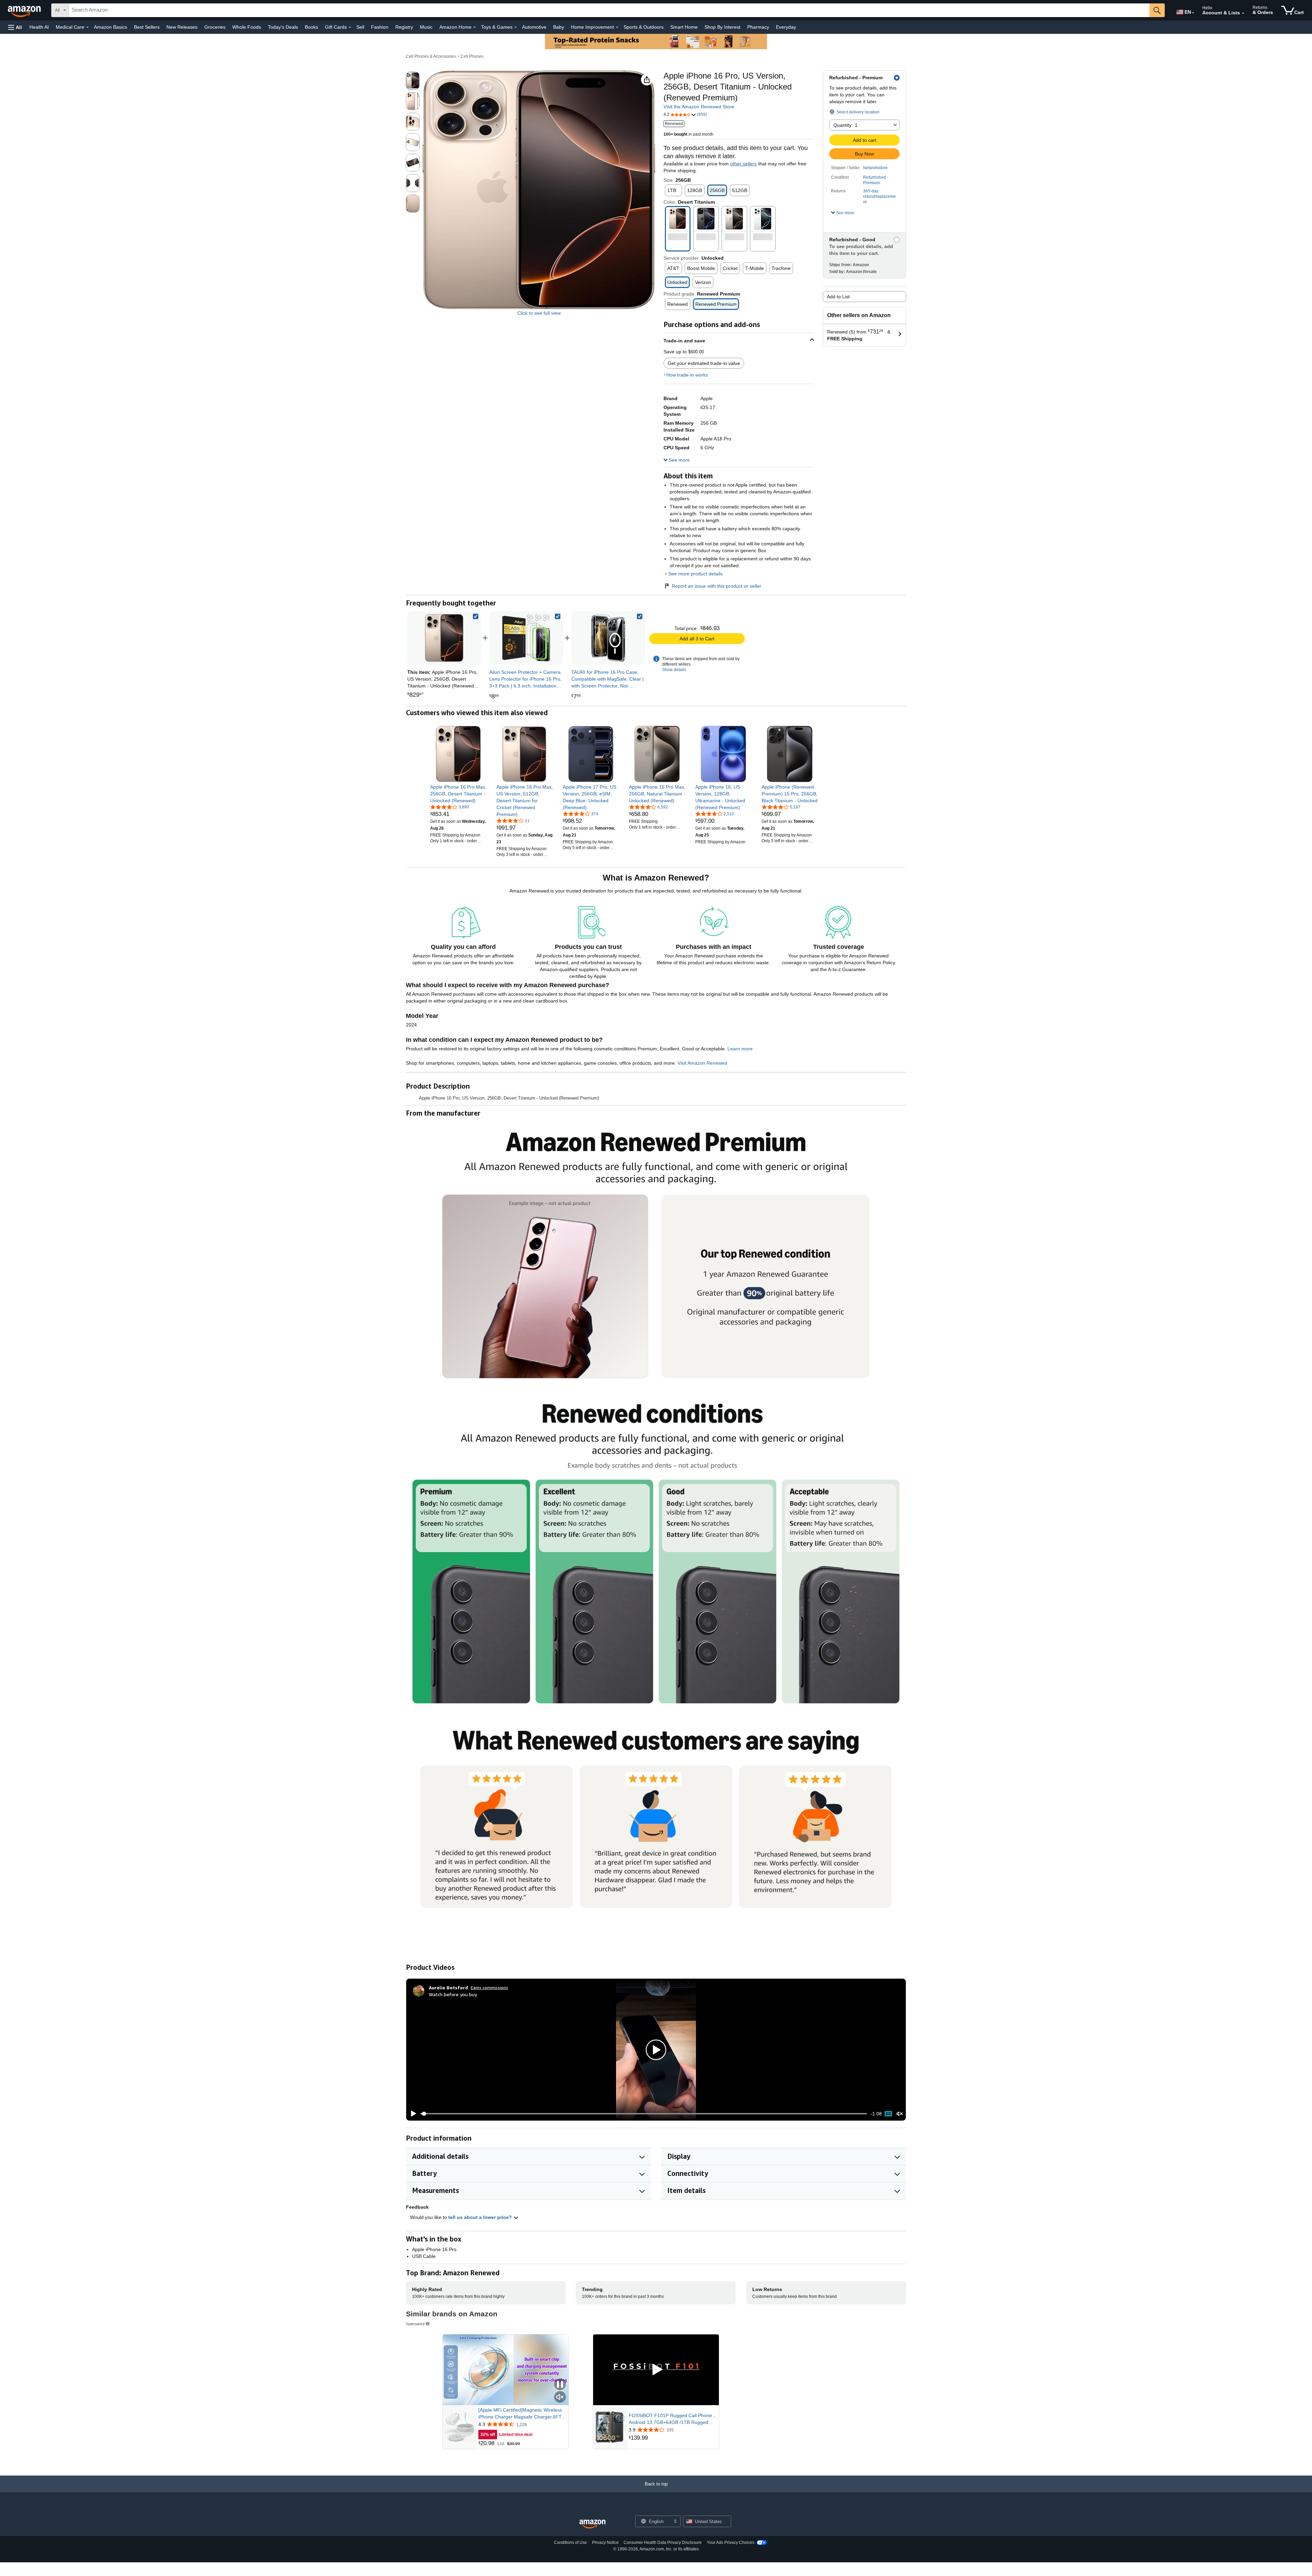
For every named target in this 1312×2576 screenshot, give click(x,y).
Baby (559, 27)
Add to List (838, 297)
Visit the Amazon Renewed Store (699, 107)
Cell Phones (472, 56)
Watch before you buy (453, 1994)
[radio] (413, 81)
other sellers (743, 164)
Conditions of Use (570, 2543)
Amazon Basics (111, 27)
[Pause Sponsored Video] (560, 2385)
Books (311, 27)
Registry (404, 27)
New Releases (182, 27)
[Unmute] (900, 2114)
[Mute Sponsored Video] (560, 2397)
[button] (15, 27)
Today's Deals (283, 27)
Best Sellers (147, 27)
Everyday (786, 27)
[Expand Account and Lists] (1243, 13)
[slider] (644, 2114)
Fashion (380, 27)
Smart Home (684, 27)
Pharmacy (758, 27)
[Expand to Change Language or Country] (1193, 13)
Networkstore (875, 168)
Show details (674, 670)
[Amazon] (25, 10)
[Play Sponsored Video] (656, 2370)
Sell (360, 27)
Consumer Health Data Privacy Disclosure (663, 2543)
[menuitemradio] (888, 2114)
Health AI (39, 27)
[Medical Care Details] (87, 27)
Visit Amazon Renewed (702, 1063)
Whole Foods (247, 27)
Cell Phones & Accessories (431, 56)
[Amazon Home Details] (475, 27)
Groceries (215, 27)
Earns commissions (489, 1987)
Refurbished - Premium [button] (876, 180)
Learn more (740, 1049)
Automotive (534, 27)
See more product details (695, 574)
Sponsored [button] (415, 2324)
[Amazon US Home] (592, 2524)
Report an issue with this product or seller (716, 586)
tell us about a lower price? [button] (481, 2217)
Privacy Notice (605, 2543)
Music (426, 27)
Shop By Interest (722, 27)
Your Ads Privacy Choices (731, 2543)
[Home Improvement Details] (617, 27)
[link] (526, 638)
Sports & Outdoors (644, 27)
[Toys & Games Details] (516, 27)
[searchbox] (609, 10)
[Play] (412, 2114)
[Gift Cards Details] (350, 27)
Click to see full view (539, 313)
